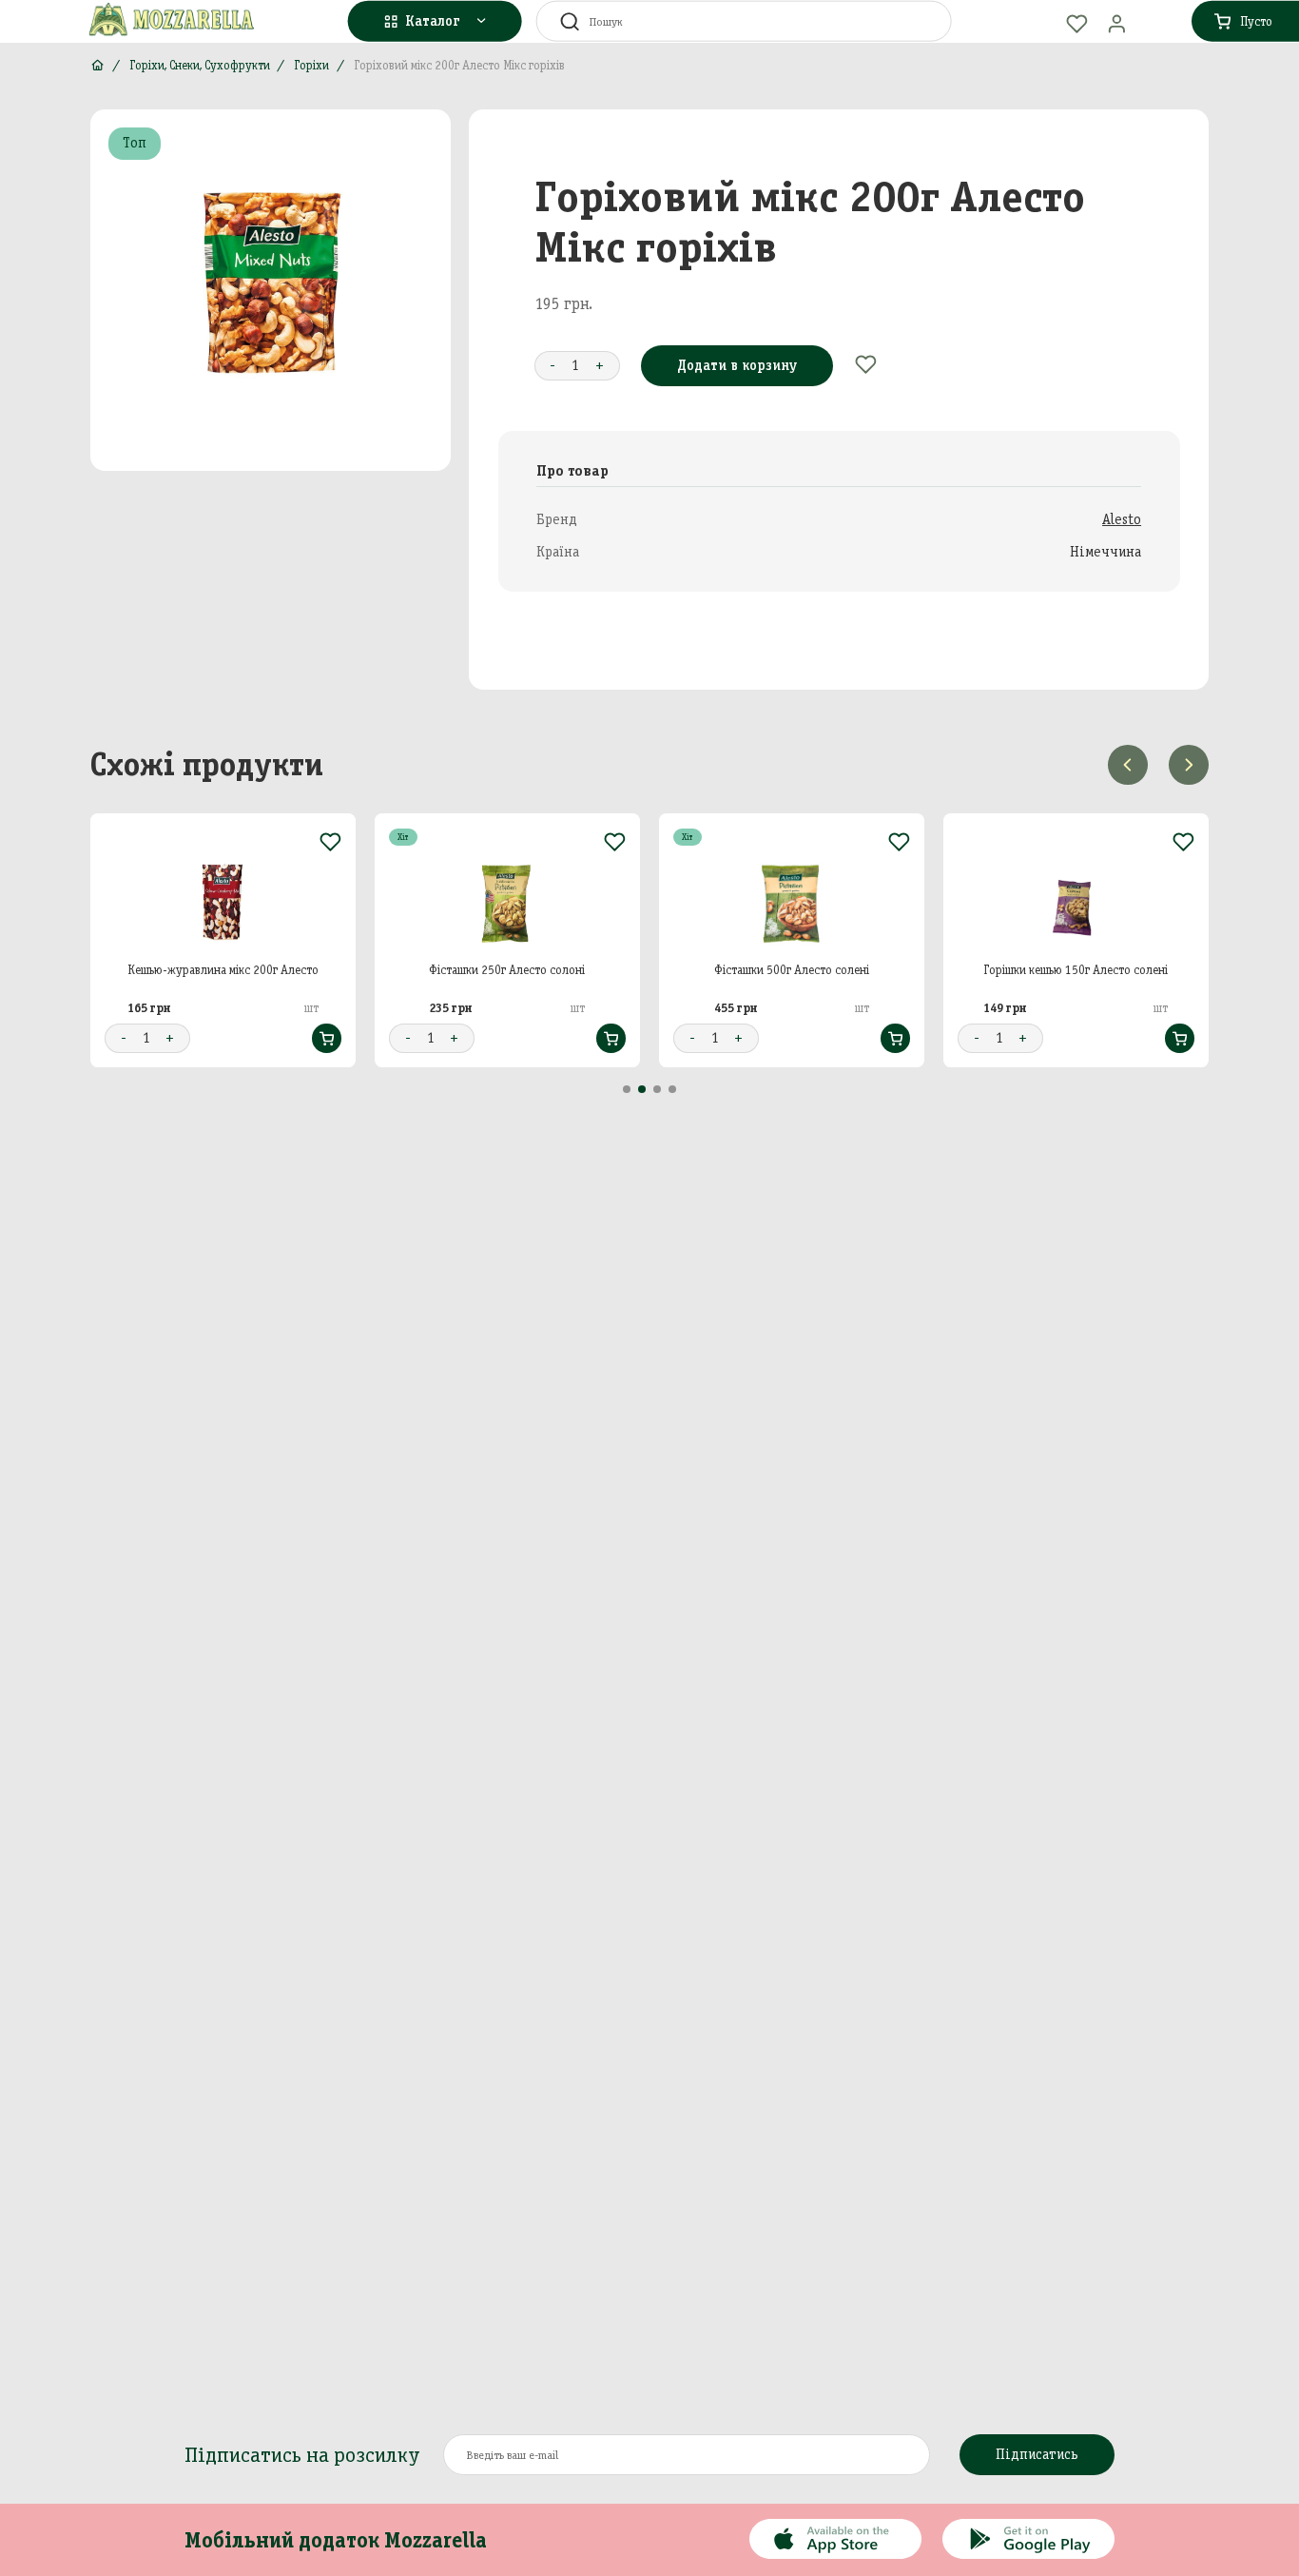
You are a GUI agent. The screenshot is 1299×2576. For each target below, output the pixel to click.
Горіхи (311, 65)
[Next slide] (1189, 765)
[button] (627, 1089)
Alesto (1122, 519)
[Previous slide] (1128, 765)
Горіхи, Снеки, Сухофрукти (200, 65)
